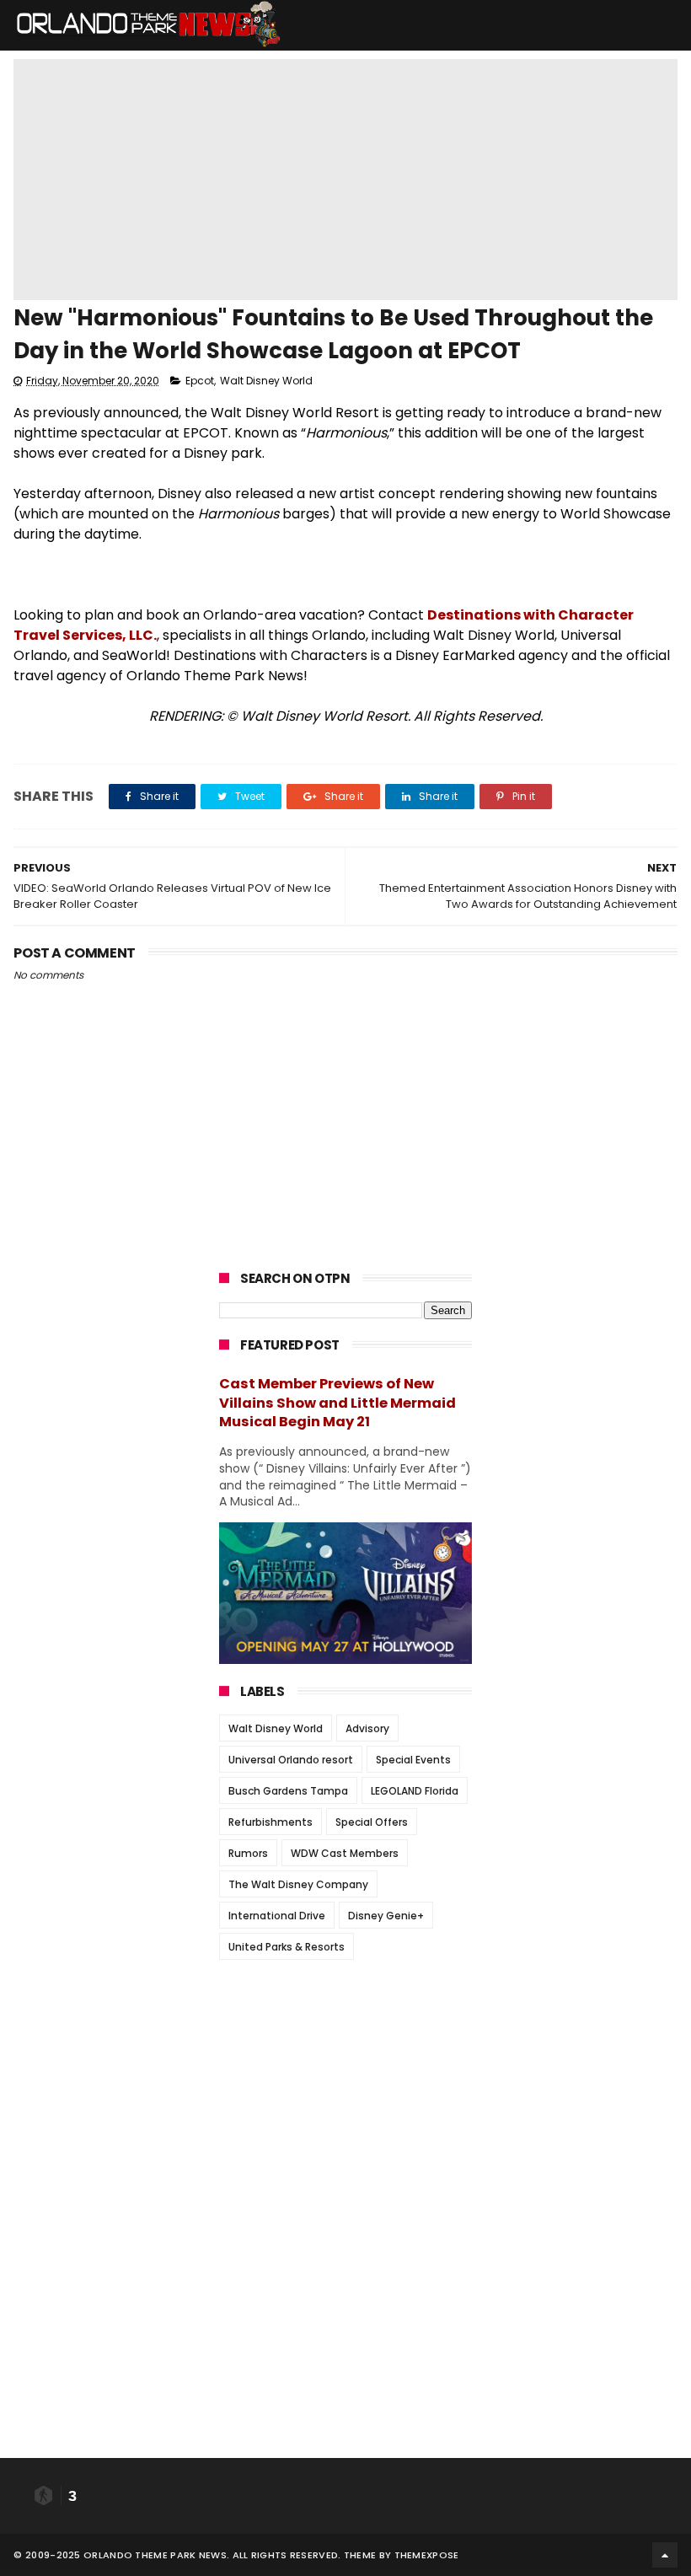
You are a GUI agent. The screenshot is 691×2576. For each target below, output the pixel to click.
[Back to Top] (665, 2555)
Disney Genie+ (386, 1916)
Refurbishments (271, 1822)
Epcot (200, 381)
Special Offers (372, 1822)
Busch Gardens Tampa (288, 1791)
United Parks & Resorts (287, 1947)
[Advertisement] (345, 2078)
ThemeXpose (427, 2555)
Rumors (248, 1853)
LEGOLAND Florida (415, 1791)
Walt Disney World (266, 381)
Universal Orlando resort (291, 1760)
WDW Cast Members (345, 1853)
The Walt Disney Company (298, 1884)
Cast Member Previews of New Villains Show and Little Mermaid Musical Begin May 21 (337, 1403)
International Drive (277, 1916)
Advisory (367, 1728)
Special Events (413, 1760)
